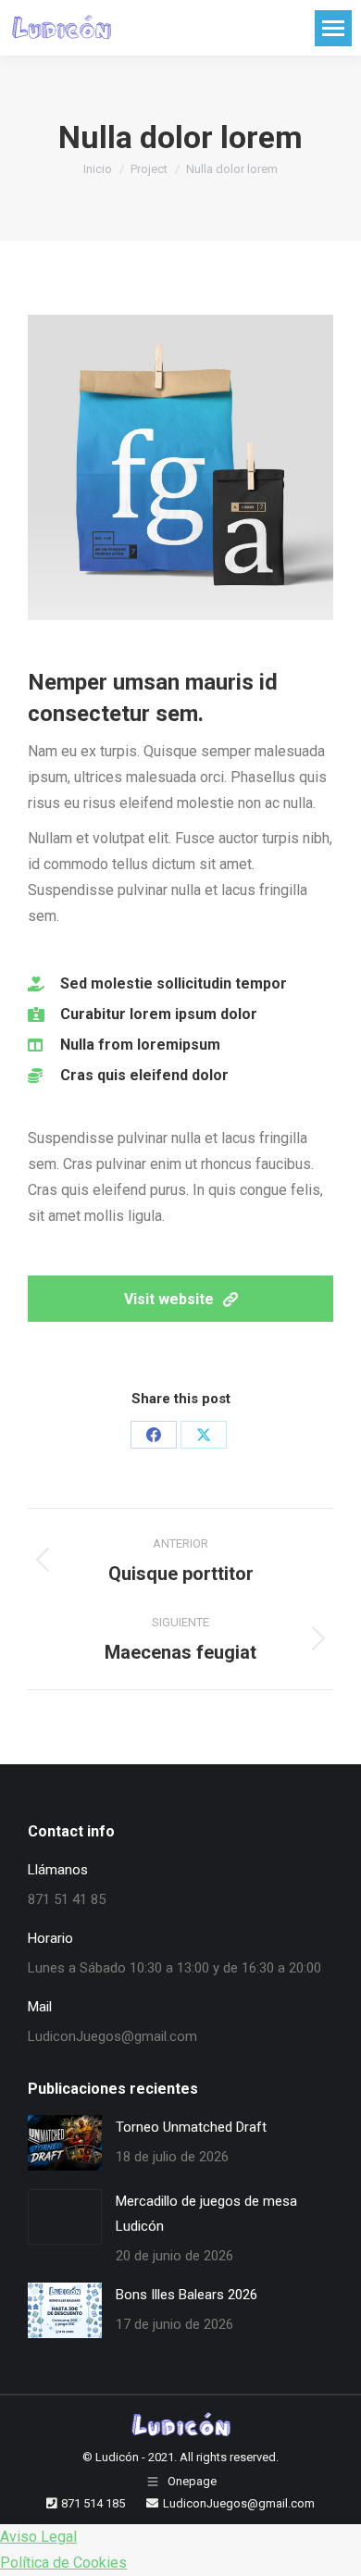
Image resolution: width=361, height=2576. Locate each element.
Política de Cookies (63, 2563)
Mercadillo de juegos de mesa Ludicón (206, 2214)
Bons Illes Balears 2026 (187, 2295)
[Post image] (65, 2143)
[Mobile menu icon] (333, 28)
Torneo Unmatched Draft (191, 2127)
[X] (204, 1435)
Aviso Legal (38, 2537)
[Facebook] (154, 1435)
